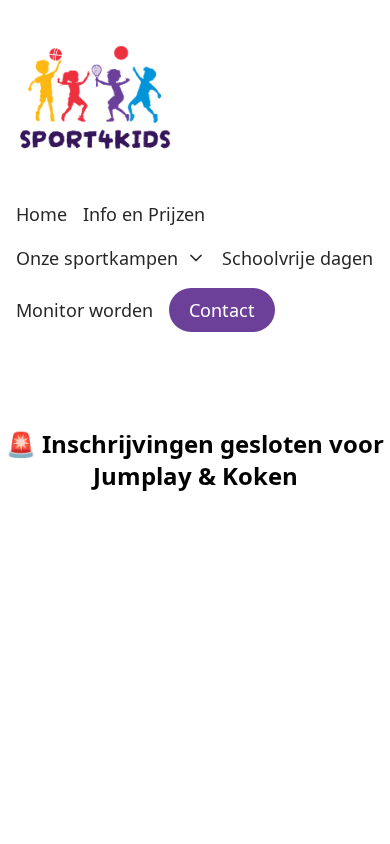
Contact (222, 310)
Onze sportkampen (97, 258)
